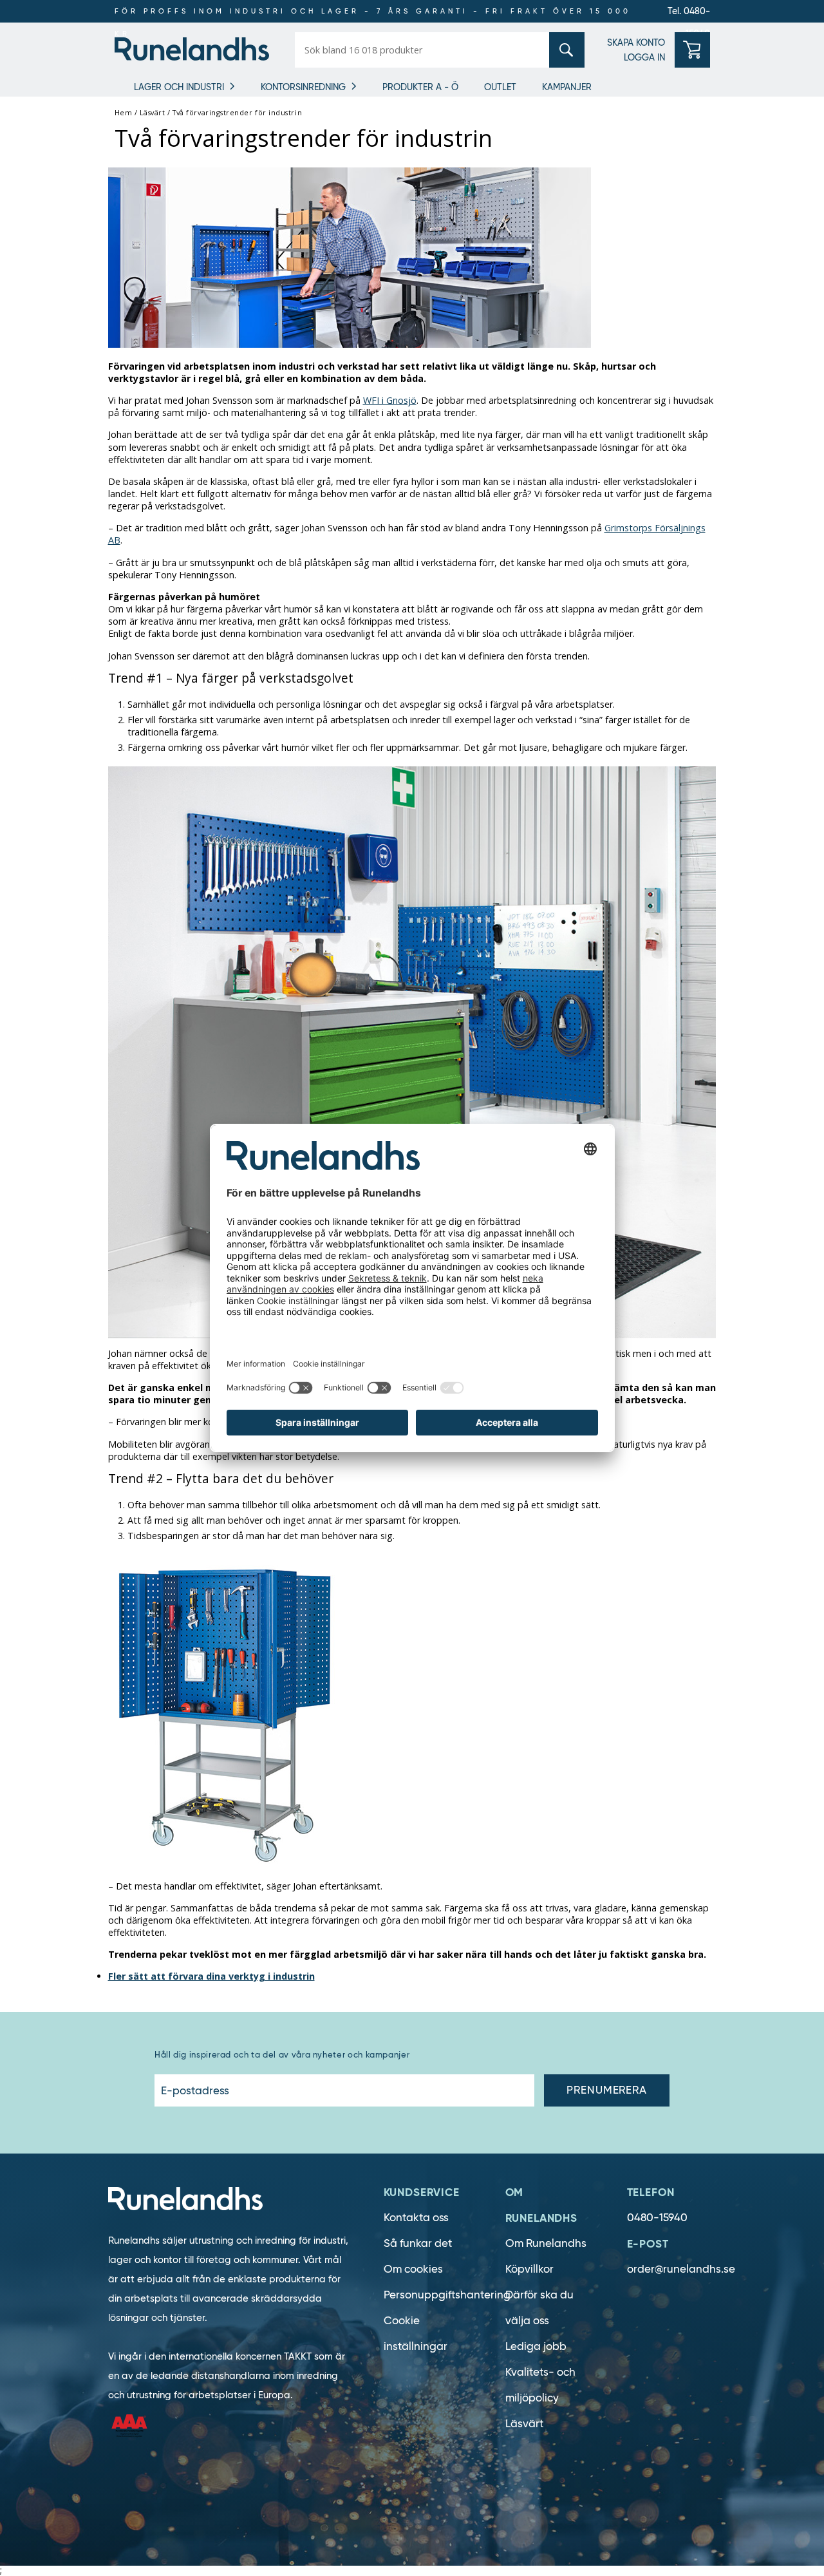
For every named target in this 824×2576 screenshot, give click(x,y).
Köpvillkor (529, 2269)
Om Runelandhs (546, 2243)
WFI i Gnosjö (390, 400)
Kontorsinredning (303, 87)
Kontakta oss (416, 2218)
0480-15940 (657, 2218)
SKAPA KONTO (636, 43)
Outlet (500, 87)
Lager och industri (179, 87)
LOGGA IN (644, 57)
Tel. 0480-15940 (689, 14)
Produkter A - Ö (420, 87)
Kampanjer (567, 87)
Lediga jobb (536, 2346)
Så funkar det (418, 2243)
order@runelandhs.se (681, 2269)
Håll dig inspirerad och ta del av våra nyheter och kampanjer (282, 2055)
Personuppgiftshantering (447, 2295)
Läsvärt (524, 2424)
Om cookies (413, 2269)
